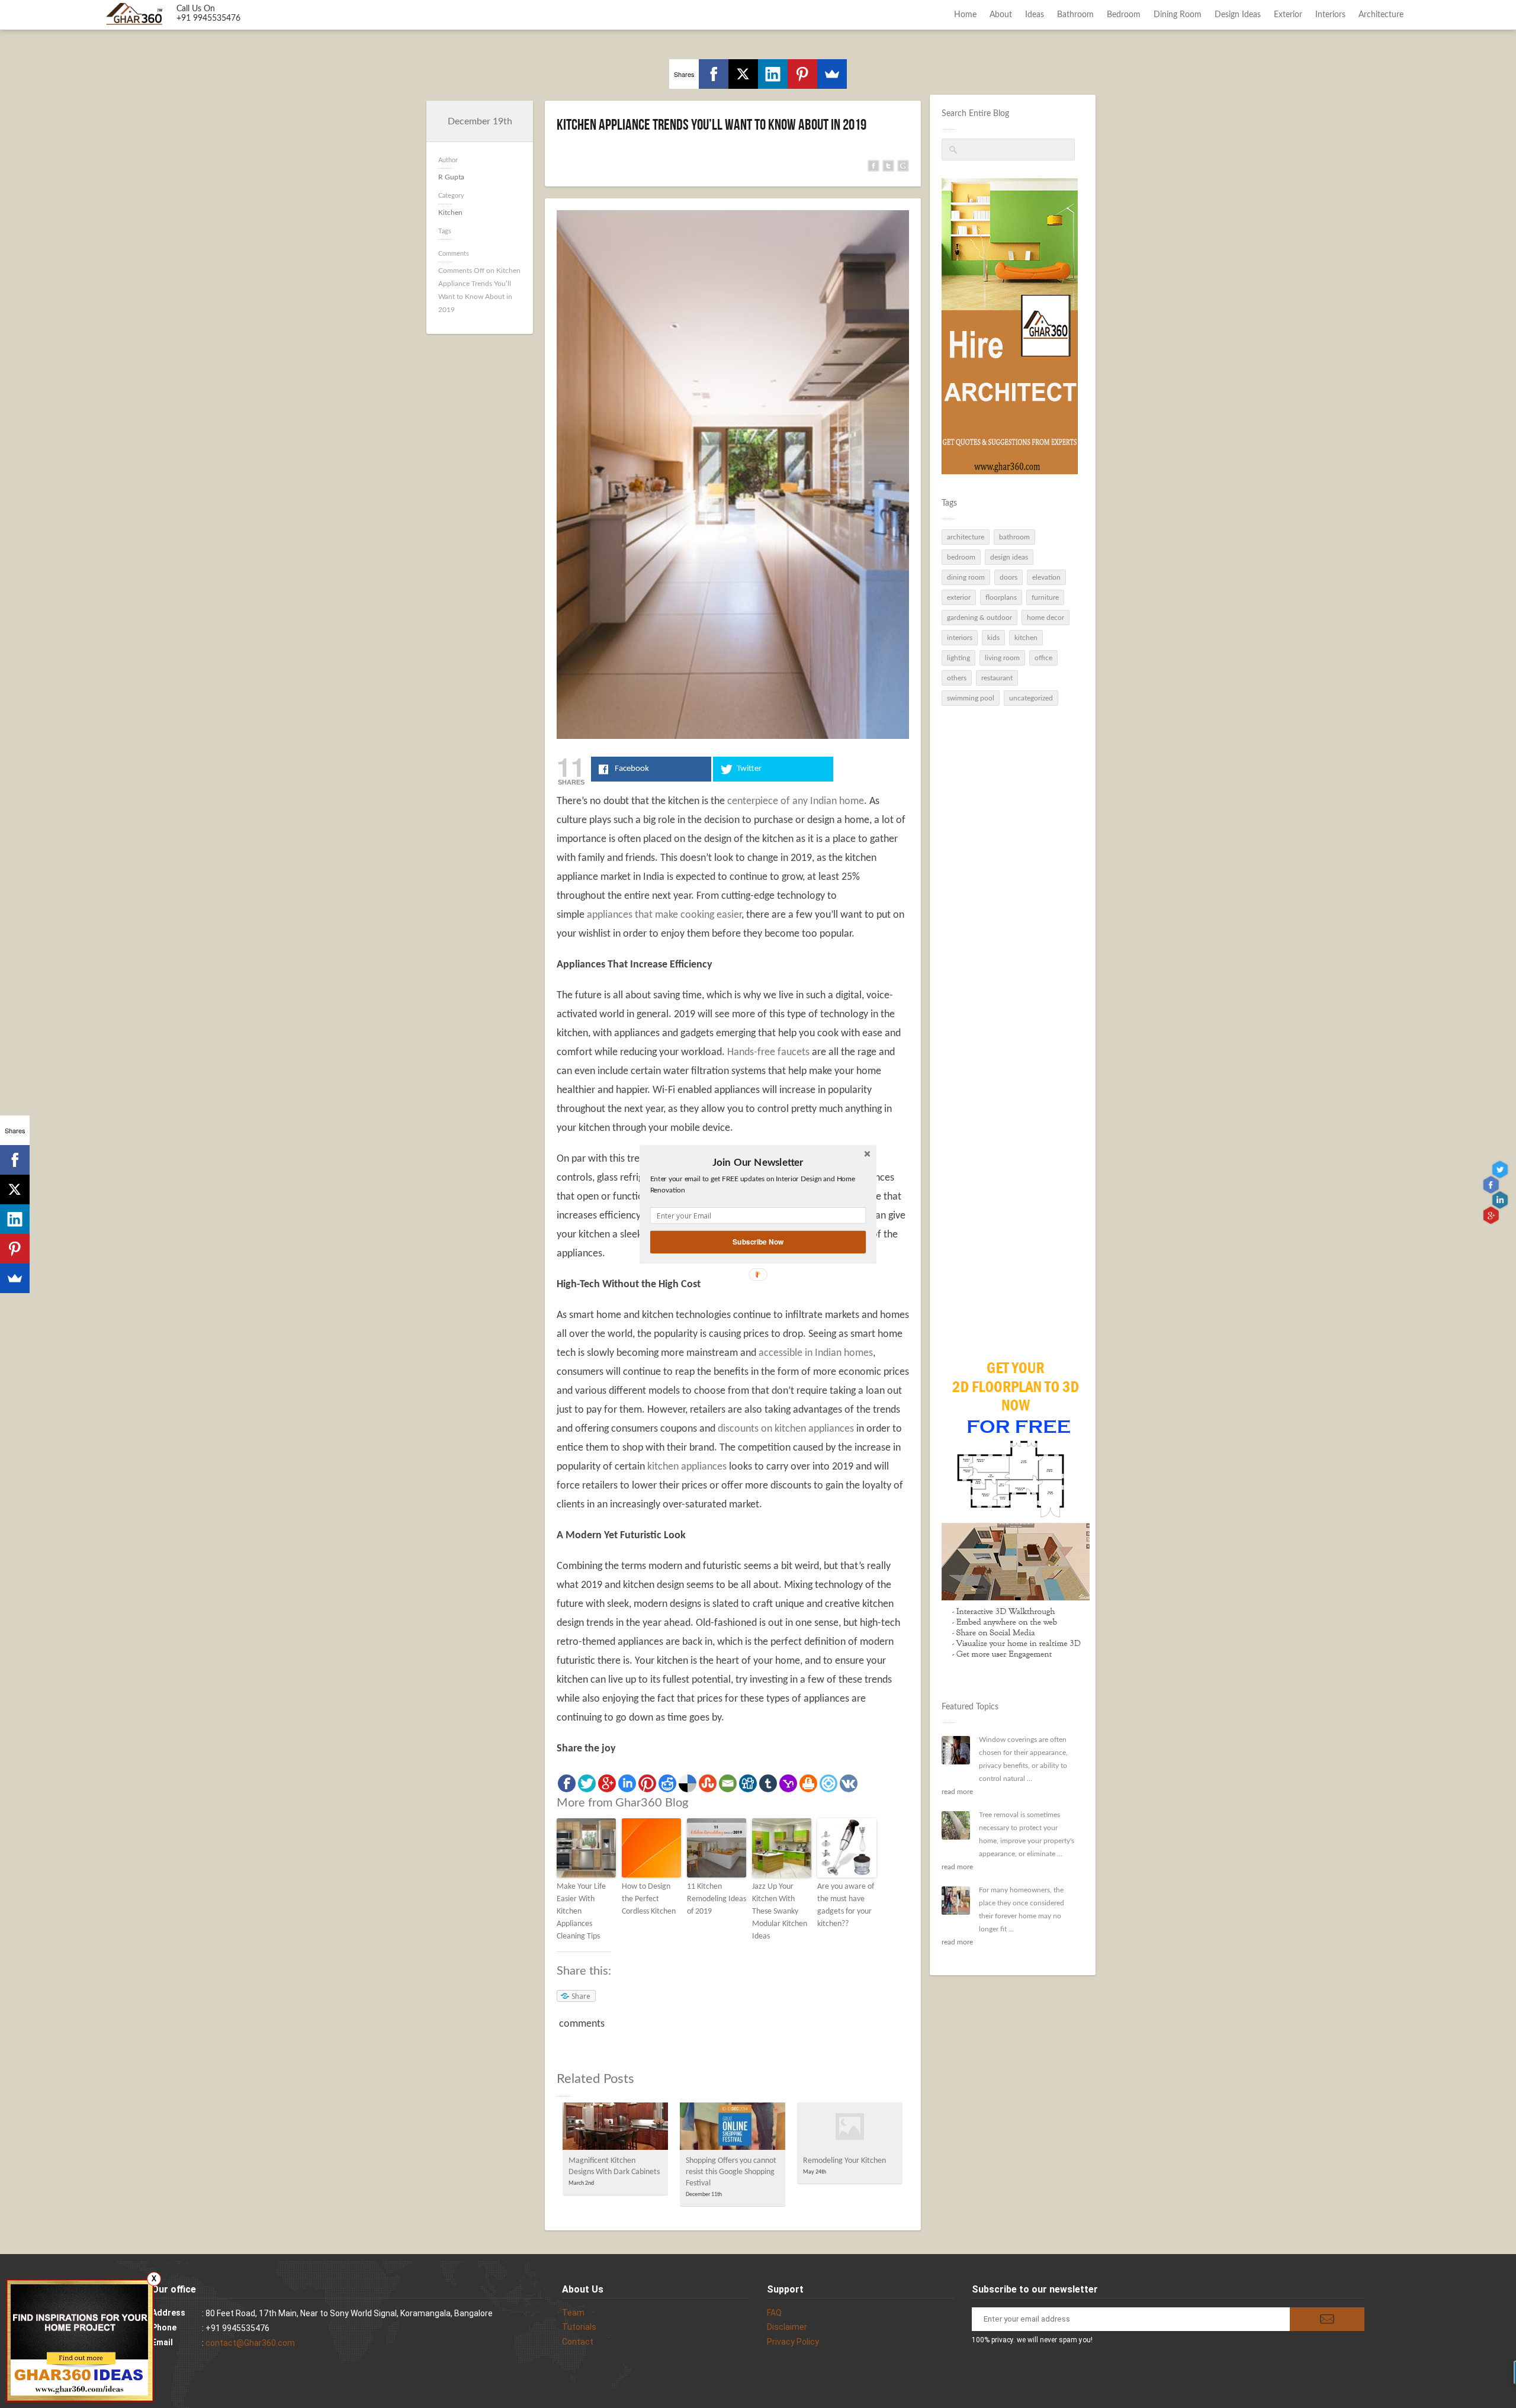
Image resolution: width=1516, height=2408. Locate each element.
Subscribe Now (758, 1241)
